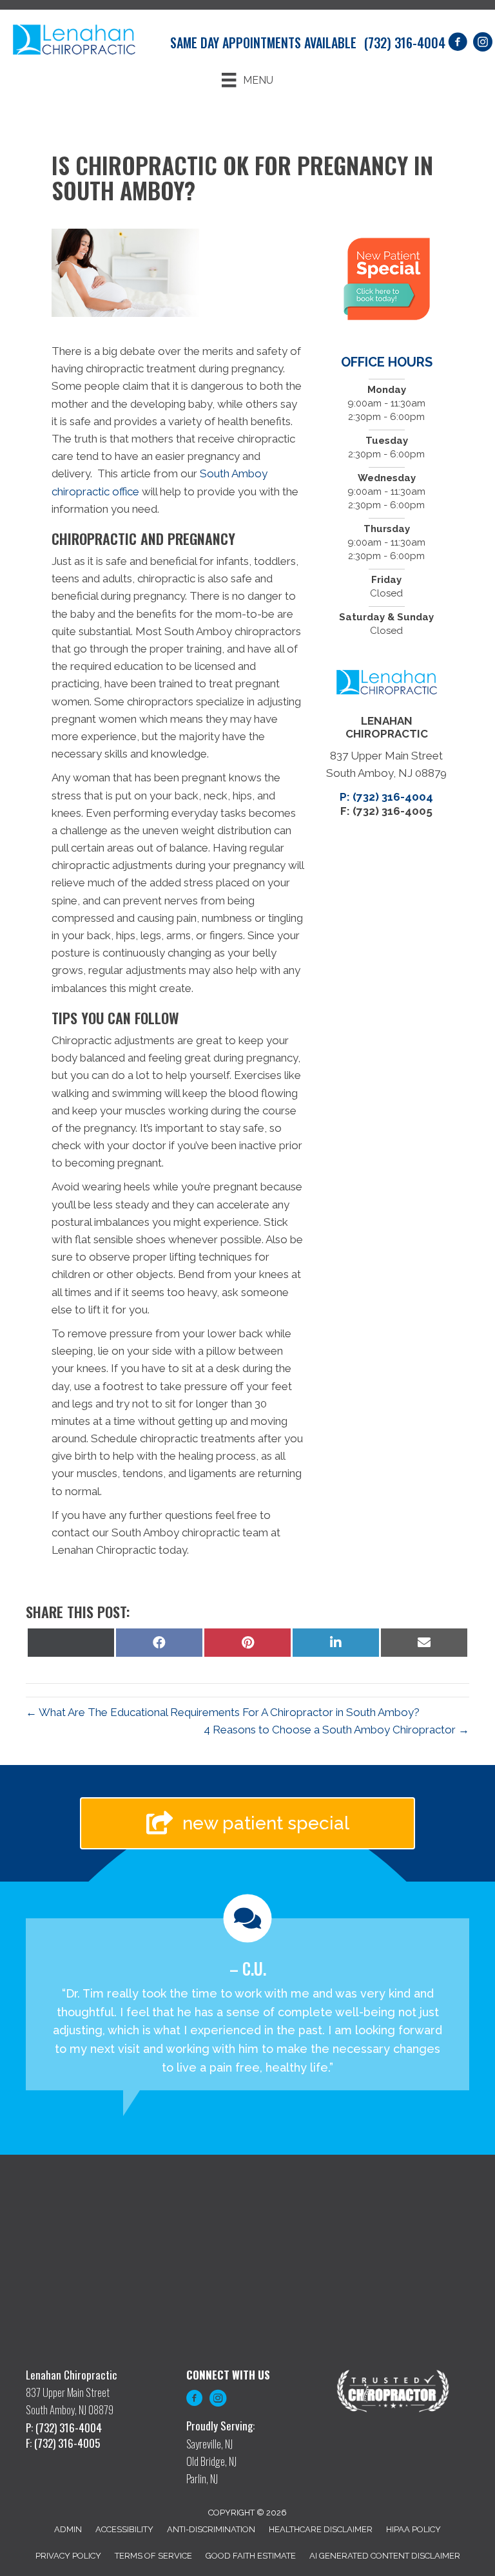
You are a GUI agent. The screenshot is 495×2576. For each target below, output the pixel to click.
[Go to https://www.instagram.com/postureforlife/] (218, 2400)
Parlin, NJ (202, 2478)
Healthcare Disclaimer (321, 2529)
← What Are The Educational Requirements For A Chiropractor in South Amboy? (223, 1712)
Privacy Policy (68, 2556)
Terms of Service (153, 2556)
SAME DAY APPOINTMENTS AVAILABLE (263, 43)
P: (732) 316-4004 (386, 797)
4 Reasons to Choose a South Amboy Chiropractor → (336, 1730)
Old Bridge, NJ (211, 2461)
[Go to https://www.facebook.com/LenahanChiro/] (195, 2400)
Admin (68, 2529)
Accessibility (124, 2529)
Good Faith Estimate (251, 2556)
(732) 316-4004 (405, 43)
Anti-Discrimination (211, 2529)
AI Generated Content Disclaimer (385, 2556)
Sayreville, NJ (209, 2444)
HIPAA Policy (413, 2529)
